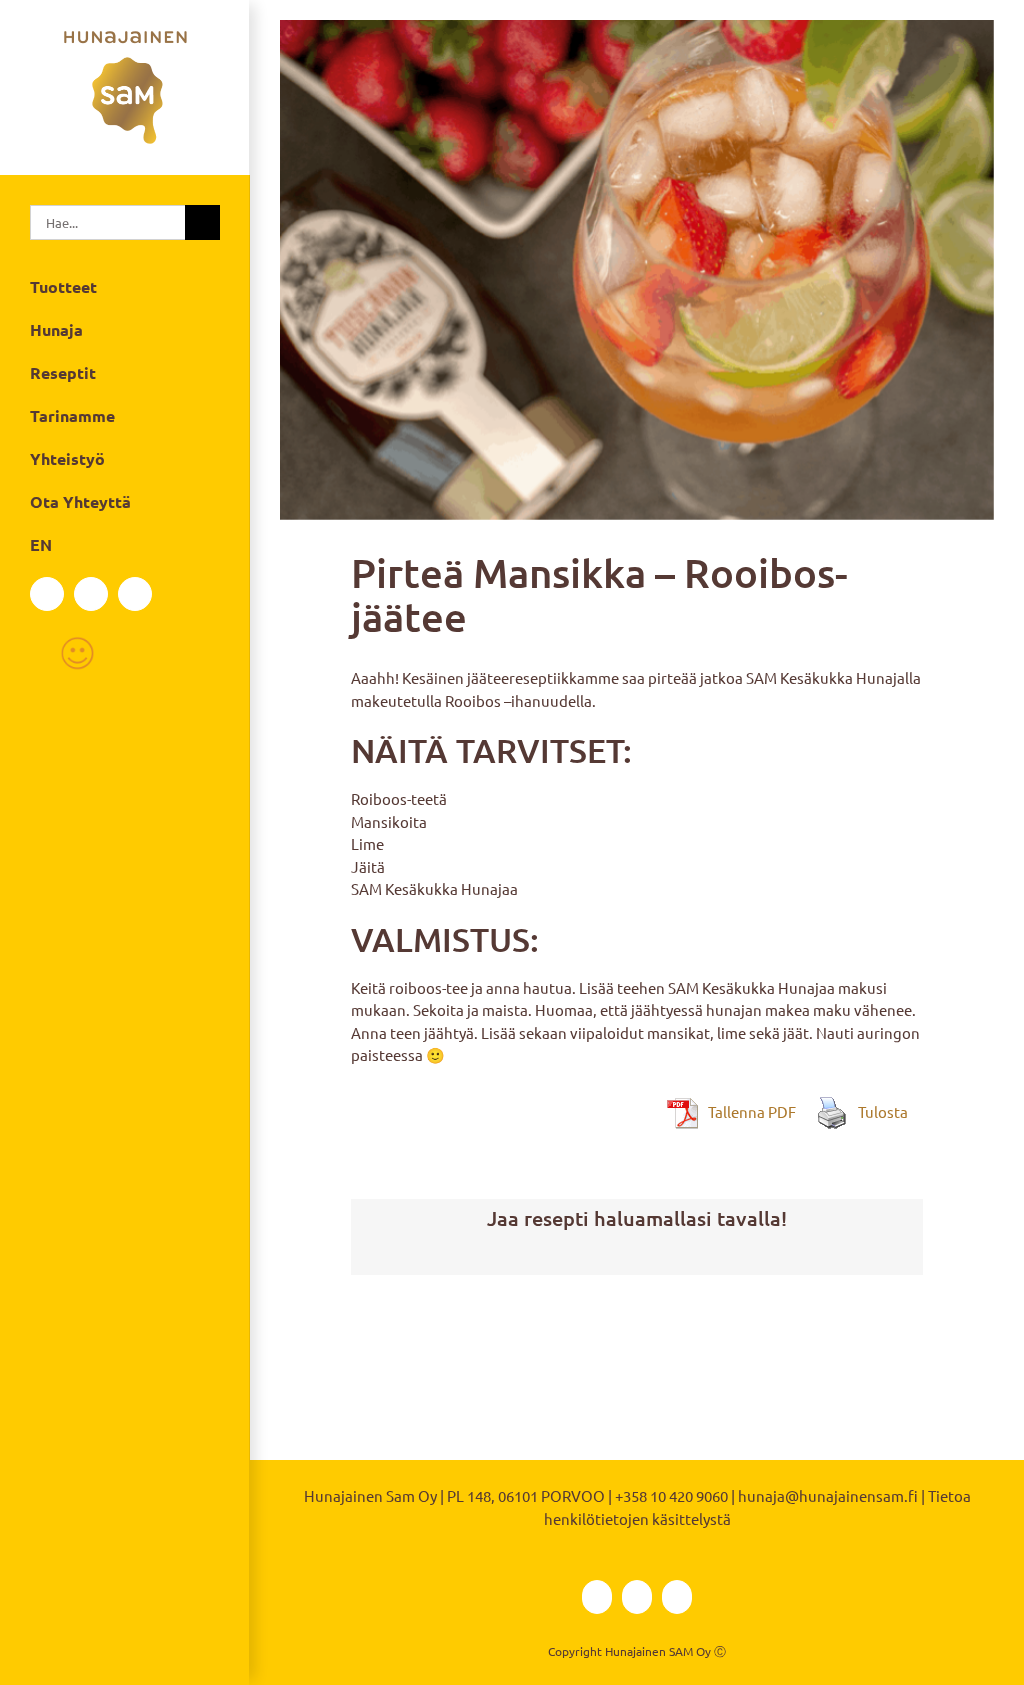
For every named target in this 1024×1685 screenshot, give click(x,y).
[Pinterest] (669, 1256)
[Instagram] (91, 594)
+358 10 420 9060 (671, 1495)
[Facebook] (47, 594)
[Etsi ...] (107, 219)
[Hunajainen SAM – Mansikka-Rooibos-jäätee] (637, 270)
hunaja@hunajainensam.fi (828, 1495)
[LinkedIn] (135, 594)
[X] (637, 1256)
